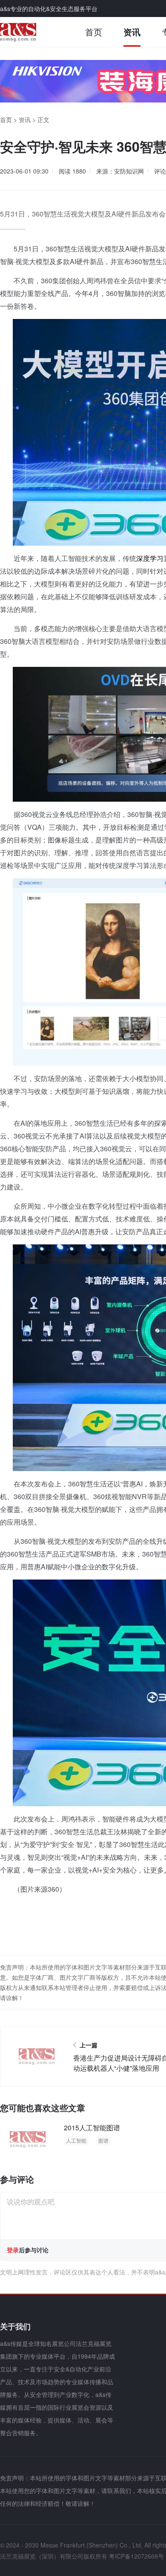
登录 (13, 2250)
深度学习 (150, 558)
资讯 (132, 32)
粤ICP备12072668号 (136, 2556)
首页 (94, 32)
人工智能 (76, 2140)
